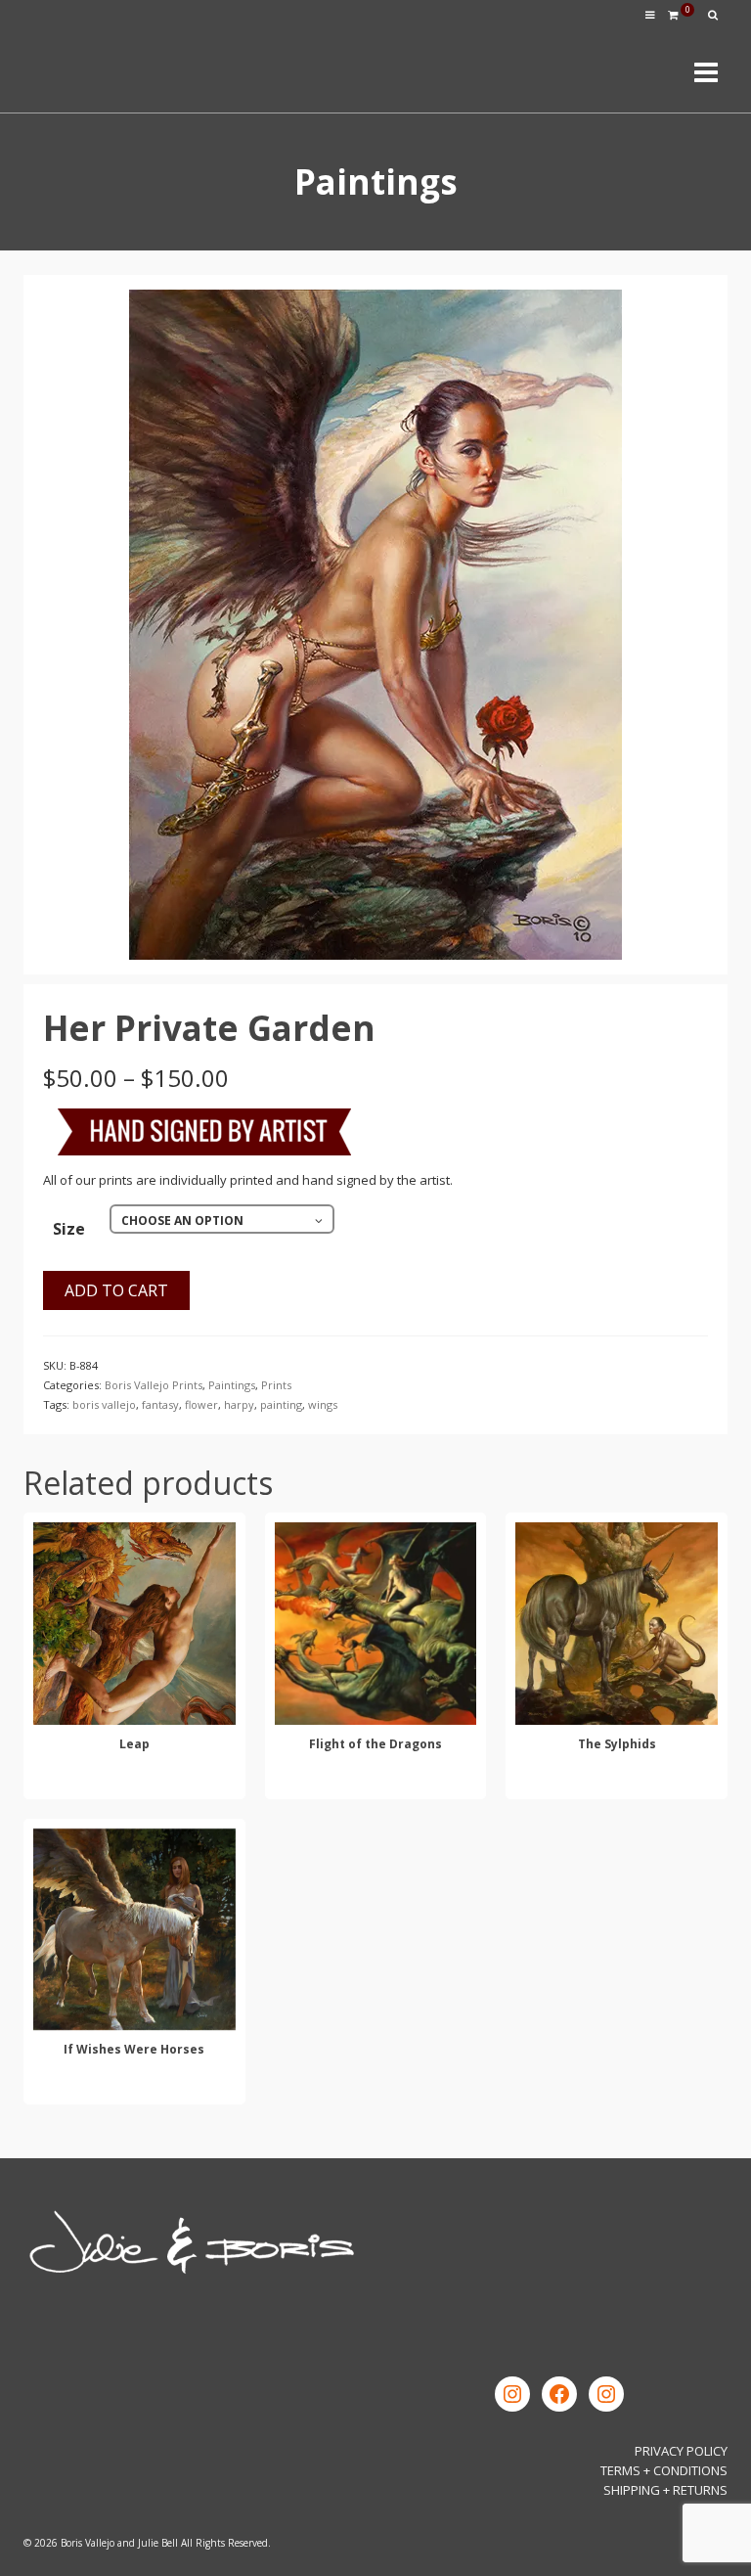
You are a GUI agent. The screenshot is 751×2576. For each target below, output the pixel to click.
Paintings (232, 1385)
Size (69, 1229)
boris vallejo (104, 1404)
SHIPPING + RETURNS (665, 2490)
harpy (239, 1404)
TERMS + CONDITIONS (664, 2470)
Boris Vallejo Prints (154, 1385)
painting (281, 1404)
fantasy (160, 1404)
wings (323, 1404)
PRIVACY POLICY (681, 2451)
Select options (134, 1781)
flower (201, 1404)
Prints (276, 1385)
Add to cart (116, 1290)
